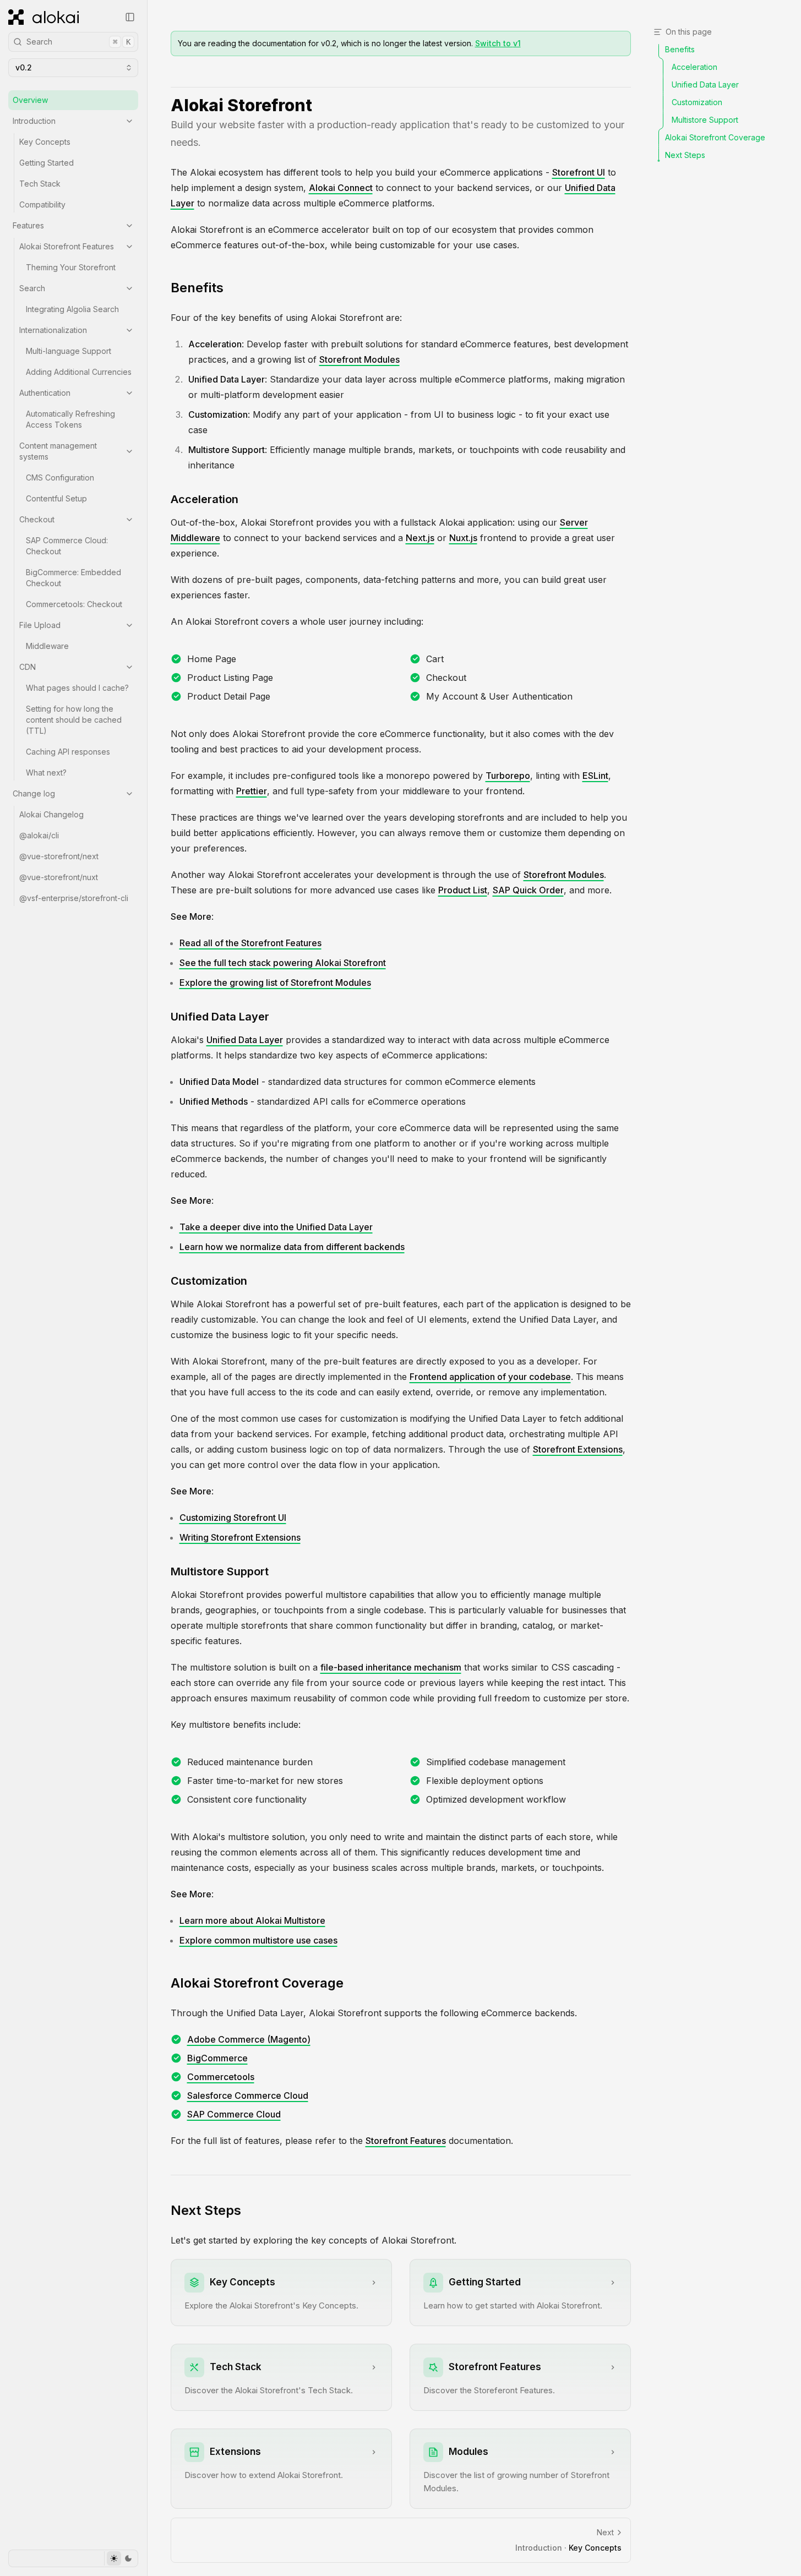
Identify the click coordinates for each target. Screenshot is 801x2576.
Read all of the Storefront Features (250, 943)
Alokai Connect (341, 188)
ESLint (595, 776)
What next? (46, 773)
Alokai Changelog (51, 814)
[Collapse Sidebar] (130, 17)
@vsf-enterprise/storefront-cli (74, 898)
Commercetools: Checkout (74, 604)
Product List (463, 890)
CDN (28, 667)
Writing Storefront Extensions (240, 1537)
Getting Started (47, 163)
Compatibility (42, 204)
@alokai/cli (39, 835)
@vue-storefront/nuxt (59, 877)
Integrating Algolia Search (72, 309)
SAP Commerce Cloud (234, 2114)
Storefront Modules (359, 359)
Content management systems (58, 451)
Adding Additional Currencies (79, 372)
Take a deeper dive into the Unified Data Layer (276, 1227)
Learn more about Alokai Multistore (252, 1920)
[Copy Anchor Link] (321, 106)
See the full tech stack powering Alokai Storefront (283, 963)
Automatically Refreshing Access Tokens (70, 419)
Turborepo (508, 776)
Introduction (34, 121)
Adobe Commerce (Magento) (249, 2039)
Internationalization (53, 330)
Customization (209, 1281)
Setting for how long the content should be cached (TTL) (74, 720)
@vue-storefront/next (59, 856)
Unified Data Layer (220, 1017)
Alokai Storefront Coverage (257, 1983)
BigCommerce (217, 2058)
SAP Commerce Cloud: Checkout (67, 546)
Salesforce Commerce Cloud (248, 2095)
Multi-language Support (69, 351)
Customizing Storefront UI (233, 1518)
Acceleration (205, 499)
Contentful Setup (56, 498)
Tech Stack (40, 184)
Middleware (47, 646)
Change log (34, 793)
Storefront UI (579, 172)
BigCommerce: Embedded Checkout (73, 578)
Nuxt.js (463, 538)
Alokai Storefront (241, 105)
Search (78, 42)
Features (28, 225)
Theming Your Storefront (71, 267)
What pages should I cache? (77, 688)
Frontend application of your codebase (490, 1377)
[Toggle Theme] (121, 2558)
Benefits (197, 288)
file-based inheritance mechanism (391, 1667)
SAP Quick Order (528, 890)
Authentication (45, 393)
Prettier (252, 791)
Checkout (37, 519)
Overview (30, 100)
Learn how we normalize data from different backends (292, 1247)
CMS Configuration (60, 477)
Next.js (420, 538)
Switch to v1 (498, 43)
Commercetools (221, 2077)
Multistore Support (220, 1571)
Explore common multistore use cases (258, 1940)
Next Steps (206, 2210)
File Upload (40, 625)
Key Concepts (45, 142)
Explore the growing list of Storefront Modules (275, 983)
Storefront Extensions (578, 1449)
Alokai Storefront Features (67, 246)
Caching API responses (68, 752)
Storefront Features (406, 2141)
